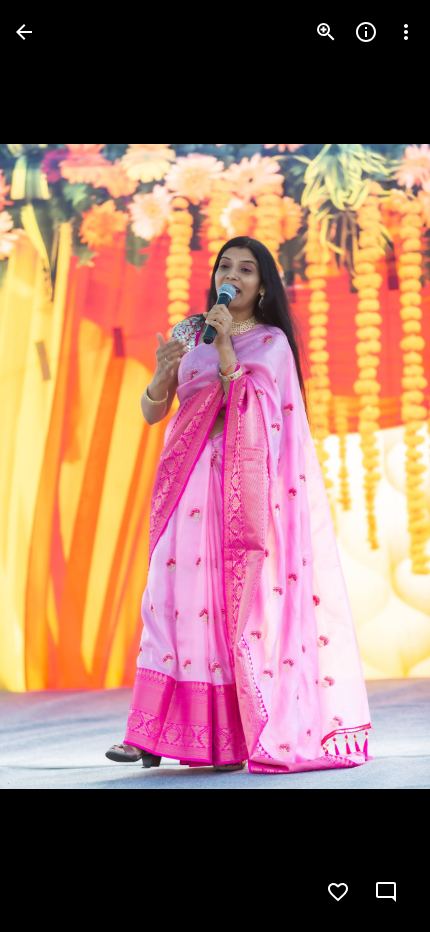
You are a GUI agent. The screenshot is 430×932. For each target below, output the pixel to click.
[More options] (406, 32)
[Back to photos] (24, 32)
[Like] (338, 892)
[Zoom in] (326, 32)
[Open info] (366, 32)
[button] (56, 466)
